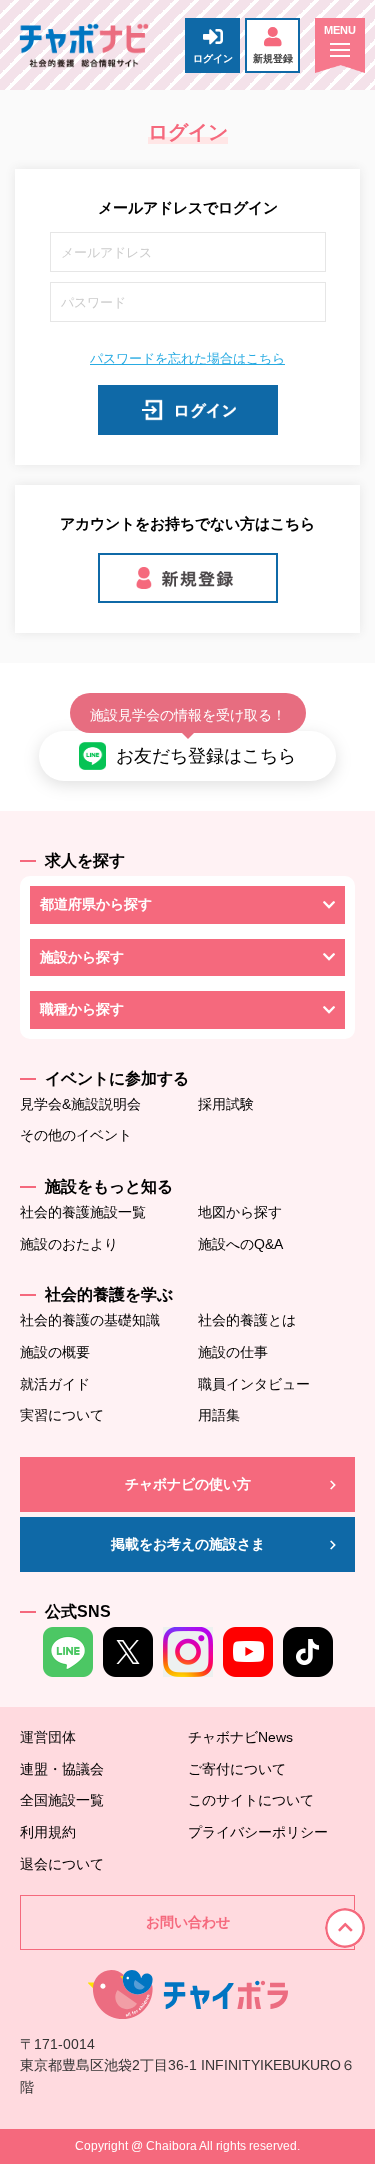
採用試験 (226, 1104)
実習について (62, 1415)
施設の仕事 (233, 1352)
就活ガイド (55, 1384)
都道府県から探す (96, 904)
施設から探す (82, 957)
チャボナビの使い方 (188, 1484)
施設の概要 (55, 1352)
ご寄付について (237, 1769)
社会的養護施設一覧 (83, 1212)
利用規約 (48, 1832)
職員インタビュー (254, 1384)
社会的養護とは (247, 1320)
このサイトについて (251, 1800)
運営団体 (48, 1737)
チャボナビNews (240, 1737)
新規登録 (273, 58)
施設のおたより (69, 1244)
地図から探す (240, 1212)
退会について (62, 1864)
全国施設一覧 (62, 1800)
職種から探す (82, 1009)
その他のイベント (76, 1135)
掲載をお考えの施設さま (188, 1544)
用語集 (219, 1415)
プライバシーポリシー (258, 1832)
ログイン (213, 58)
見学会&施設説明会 (80, 1104)
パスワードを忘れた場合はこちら (187, 358)
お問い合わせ (188, 1922)
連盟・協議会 (62, 1769)
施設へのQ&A (240, 1244)
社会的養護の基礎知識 (90, 1320)
